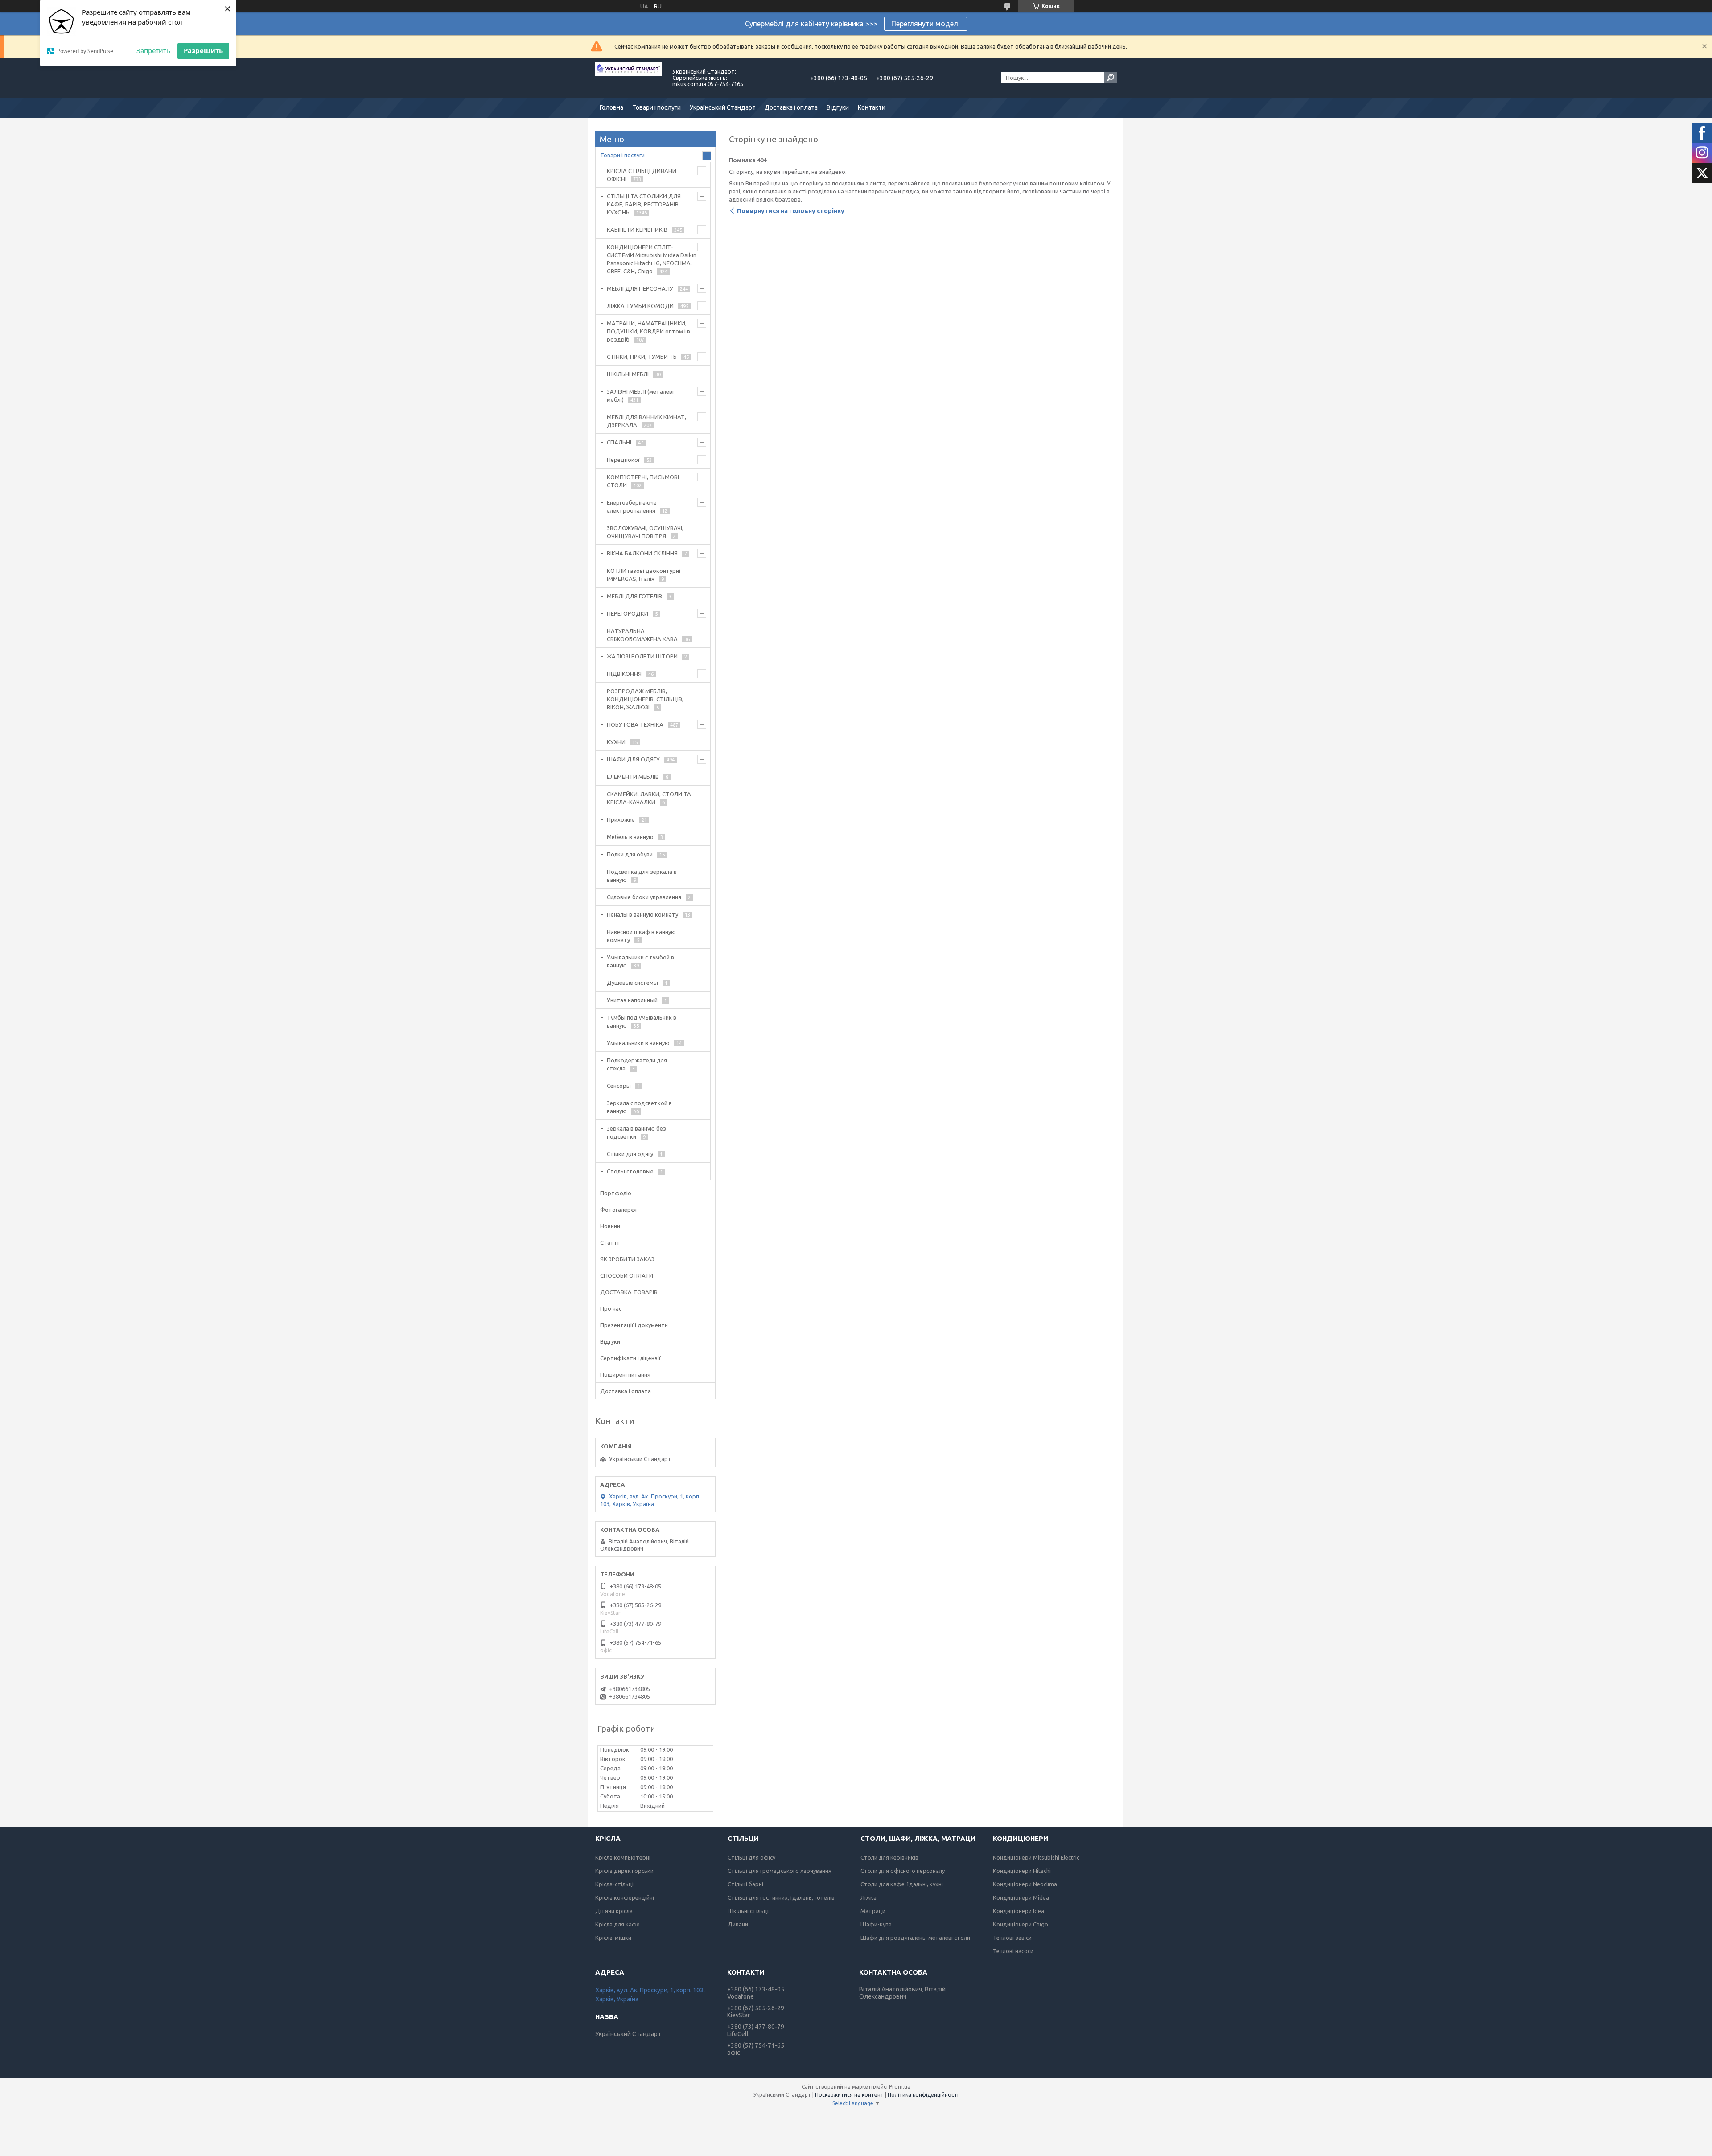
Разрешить (203, 50)
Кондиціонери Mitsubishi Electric (1036, 1857)
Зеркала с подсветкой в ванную (639, 1107)
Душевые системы (632, 983)
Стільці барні (745, 1884)
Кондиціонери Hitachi (1022, 1871)
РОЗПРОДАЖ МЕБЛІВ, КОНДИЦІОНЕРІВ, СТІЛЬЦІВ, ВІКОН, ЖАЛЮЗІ (645, 699)
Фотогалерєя (618, 1210)
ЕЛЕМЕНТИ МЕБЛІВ (633, 777)
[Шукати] (1111, 78)
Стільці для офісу (751, 1857)
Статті (609, 1243)
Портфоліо (616, 1193)
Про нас (611, 1308)
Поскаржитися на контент (849, 2095)
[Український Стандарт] (629, 78)
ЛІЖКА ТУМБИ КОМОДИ (640, 306)
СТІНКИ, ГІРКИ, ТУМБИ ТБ (642, 357)
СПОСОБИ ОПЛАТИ (627, 1275)
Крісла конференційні (625, 1897)
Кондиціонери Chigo (1021, 1924)
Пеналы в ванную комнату (642, 914)
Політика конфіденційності (923, 2095)
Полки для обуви (630, 854)
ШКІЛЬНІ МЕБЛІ (628, 374)
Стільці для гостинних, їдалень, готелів (781, 1897)
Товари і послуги (656, 107)
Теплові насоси (1013, 1951)
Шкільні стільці (748, 1911)
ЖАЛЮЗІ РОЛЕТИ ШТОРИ (642, 656)
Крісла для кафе (617, 1924)
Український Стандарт (723, 107)
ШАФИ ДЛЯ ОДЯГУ (633, 759)
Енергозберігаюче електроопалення (632, 506)
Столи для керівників (889, 1857)
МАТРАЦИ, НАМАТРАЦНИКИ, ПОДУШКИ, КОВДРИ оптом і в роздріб (648, 331)
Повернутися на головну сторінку (791, 211)
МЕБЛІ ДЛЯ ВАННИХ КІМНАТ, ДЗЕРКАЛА (646, 421)
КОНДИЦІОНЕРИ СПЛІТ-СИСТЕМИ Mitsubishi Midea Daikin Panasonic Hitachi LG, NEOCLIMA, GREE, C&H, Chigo (652, 259)
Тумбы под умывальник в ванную (642, 1021)
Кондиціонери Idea (1019, 1911)
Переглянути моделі (926, 24)
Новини (610, 1226)
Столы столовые (630, 1171)
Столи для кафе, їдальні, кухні (902, 1884)
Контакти (872, 107)
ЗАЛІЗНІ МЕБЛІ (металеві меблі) (640, 395)
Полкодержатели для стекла (637, 1064)
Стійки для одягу (630, 1154)
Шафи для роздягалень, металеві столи (915, 1938)
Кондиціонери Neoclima (1025, 1884)
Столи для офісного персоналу (903, 1871)
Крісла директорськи (624, 1871)
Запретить (153, 50)
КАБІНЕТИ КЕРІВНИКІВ (637, 230)
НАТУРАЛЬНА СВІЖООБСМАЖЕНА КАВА (642, 635)
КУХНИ (616, 742)
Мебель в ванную (630, 837)
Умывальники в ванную (638, 1043)
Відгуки (838, 107)
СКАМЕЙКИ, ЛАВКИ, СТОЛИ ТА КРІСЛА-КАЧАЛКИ (649, 798)
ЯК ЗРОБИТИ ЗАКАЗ (627, 1259)
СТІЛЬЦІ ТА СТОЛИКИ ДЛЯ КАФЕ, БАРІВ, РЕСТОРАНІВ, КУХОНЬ (644, 204)
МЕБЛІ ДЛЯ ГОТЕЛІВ (634, 596)
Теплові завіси (1012, 1938)
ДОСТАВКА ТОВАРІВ (629, 1292)
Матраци (873, 1911)
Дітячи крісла (614, 1911)
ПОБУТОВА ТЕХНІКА (635, 724)
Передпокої (623, 460)
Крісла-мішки (613, 1938)
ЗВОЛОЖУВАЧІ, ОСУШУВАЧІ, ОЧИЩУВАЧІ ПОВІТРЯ (645, 532)
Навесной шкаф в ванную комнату (641, 936)
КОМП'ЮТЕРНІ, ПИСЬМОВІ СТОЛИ (643, 481)
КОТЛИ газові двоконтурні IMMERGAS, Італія (644, 575)
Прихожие (621, 819)
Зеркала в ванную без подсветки (636, 1132)
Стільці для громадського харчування (780, 1871)
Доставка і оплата (791, 107)
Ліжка (868, 1897)
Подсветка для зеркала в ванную (642, 876)
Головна (611, 107)
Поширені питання (625, 1374)
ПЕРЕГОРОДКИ (628, 613)
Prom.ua (900, 2087)
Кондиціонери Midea (1021, 1897)
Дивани (738, 1924)
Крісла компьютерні (623, 1857)
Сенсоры (619, 1086)
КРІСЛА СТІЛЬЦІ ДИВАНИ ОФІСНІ (642, 175)
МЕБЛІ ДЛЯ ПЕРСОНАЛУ (640, 288)
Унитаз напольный (632, 1000)
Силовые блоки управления (644, 897)
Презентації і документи (634, 1325)
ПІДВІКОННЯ (624, 674)
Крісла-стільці (614, 1884)
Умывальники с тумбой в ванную (640, 961)
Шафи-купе (876, 1924)
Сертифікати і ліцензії (630, 1358)
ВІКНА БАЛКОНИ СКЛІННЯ (642, 553)
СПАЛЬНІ (619, 442)
